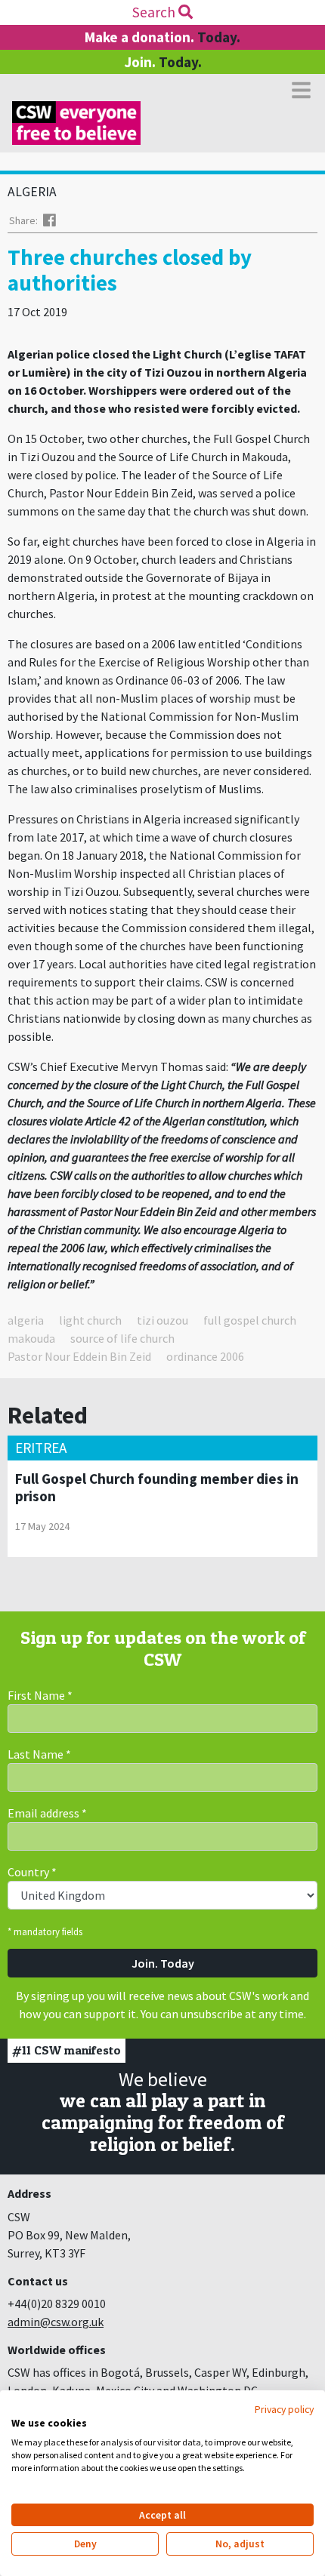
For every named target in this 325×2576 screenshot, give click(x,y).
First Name (40, 1695)
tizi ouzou (162, 1320)
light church (90, 1320)
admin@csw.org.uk (56, 2322)
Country (32, 1872)
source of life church (122, 1338)
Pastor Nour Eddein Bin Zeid (79, 1356)
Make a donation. (162, 37)
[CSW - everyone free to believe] (76, 123)
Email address (47, 1813)
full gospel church (250, 1320)
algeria (26, 1320)
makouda (31, 1338)
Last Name (39, 1754)
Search (155, 12)
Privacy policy (284, 2409)
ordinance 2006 (205, 1356)
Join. (163, 62)
